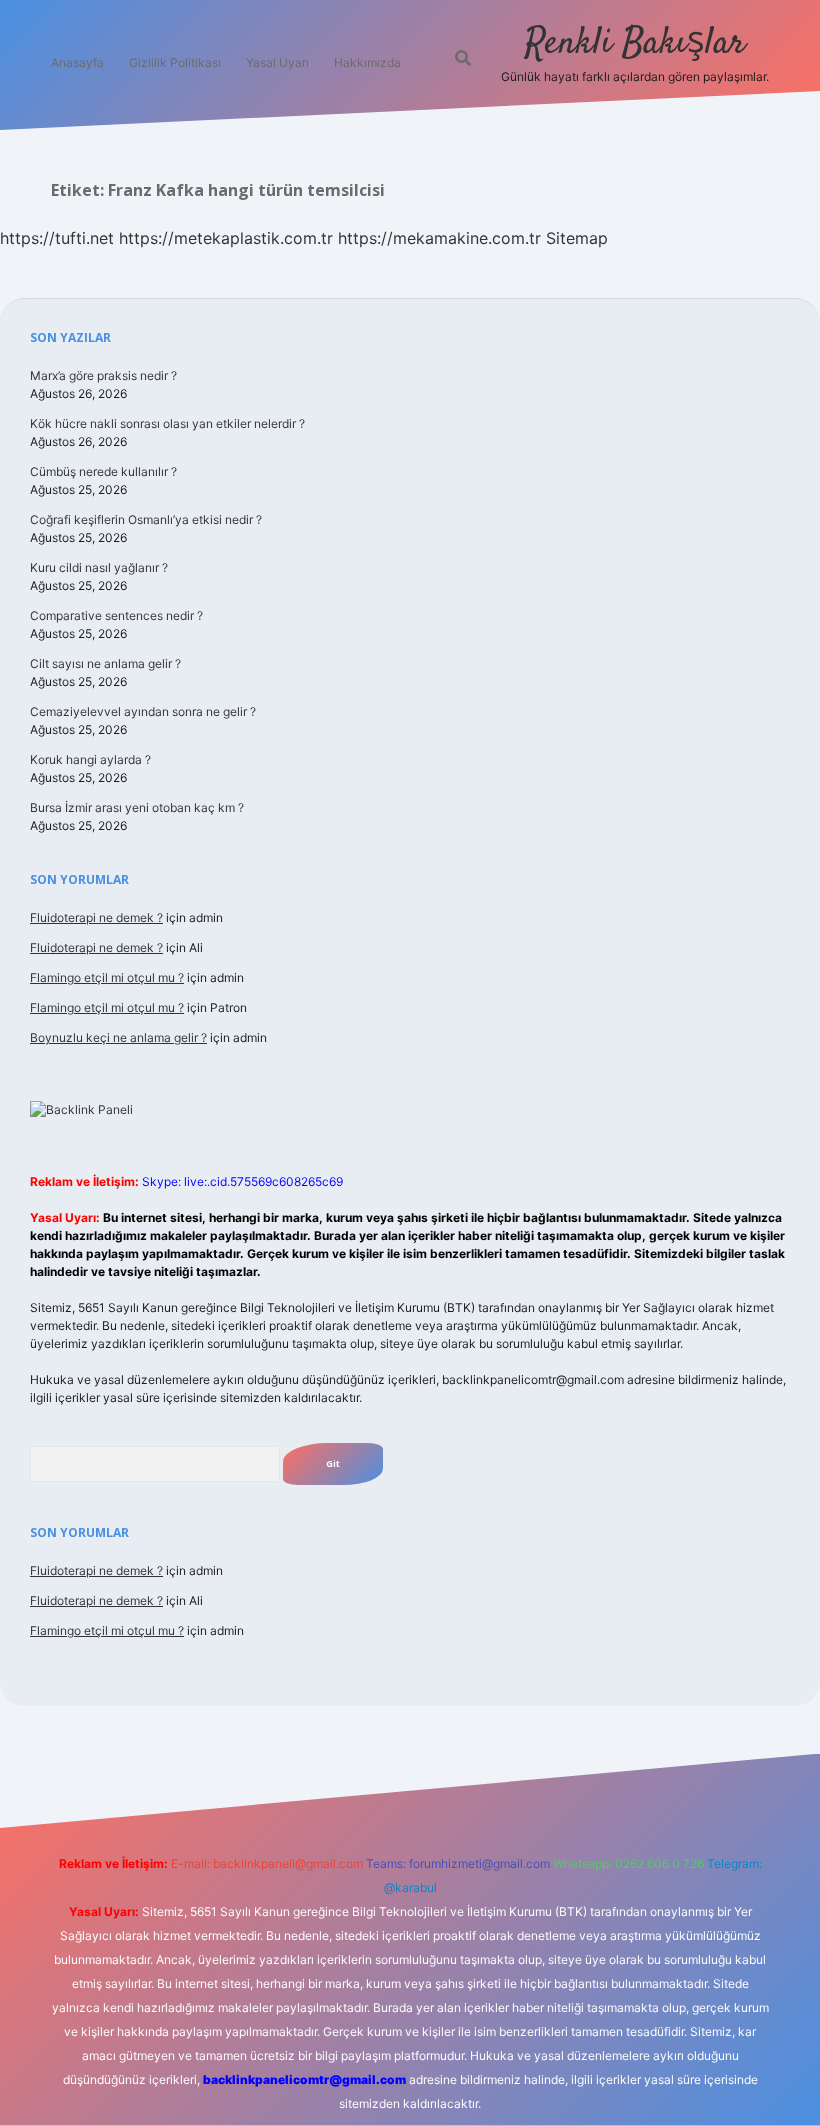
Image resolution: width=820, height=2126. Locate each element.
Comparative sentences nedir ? (116, 615)
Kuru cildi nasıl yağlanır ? (99, 567)
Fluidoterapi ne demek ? (96, 917)
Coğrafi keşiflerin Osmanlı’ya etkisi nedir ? (146, 519)
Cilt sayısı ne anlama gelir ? (105, 663)
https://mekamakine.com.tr (439, 238)
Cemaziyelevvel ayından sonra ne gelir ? (143, 711)
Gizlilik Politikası (175, 62)
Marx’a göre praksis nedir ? (103, 375)
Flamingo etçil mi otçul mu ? (107, 977)
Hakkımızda (367, 62)
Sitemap (577, 238)
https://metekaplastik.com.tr (226, 238)
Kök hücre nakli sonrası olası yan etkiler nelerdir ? (167, 423)
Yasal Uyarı (277, 62)
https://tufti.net (57, 238)
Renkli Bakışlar (635, 43)
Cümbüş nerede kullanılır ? (103, 471)
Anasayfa (77, 62)
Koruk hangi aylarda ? (90, 759)
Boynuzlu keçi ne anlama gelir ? (118, 1037)
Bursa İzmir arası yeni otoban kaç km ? (137, 807)
